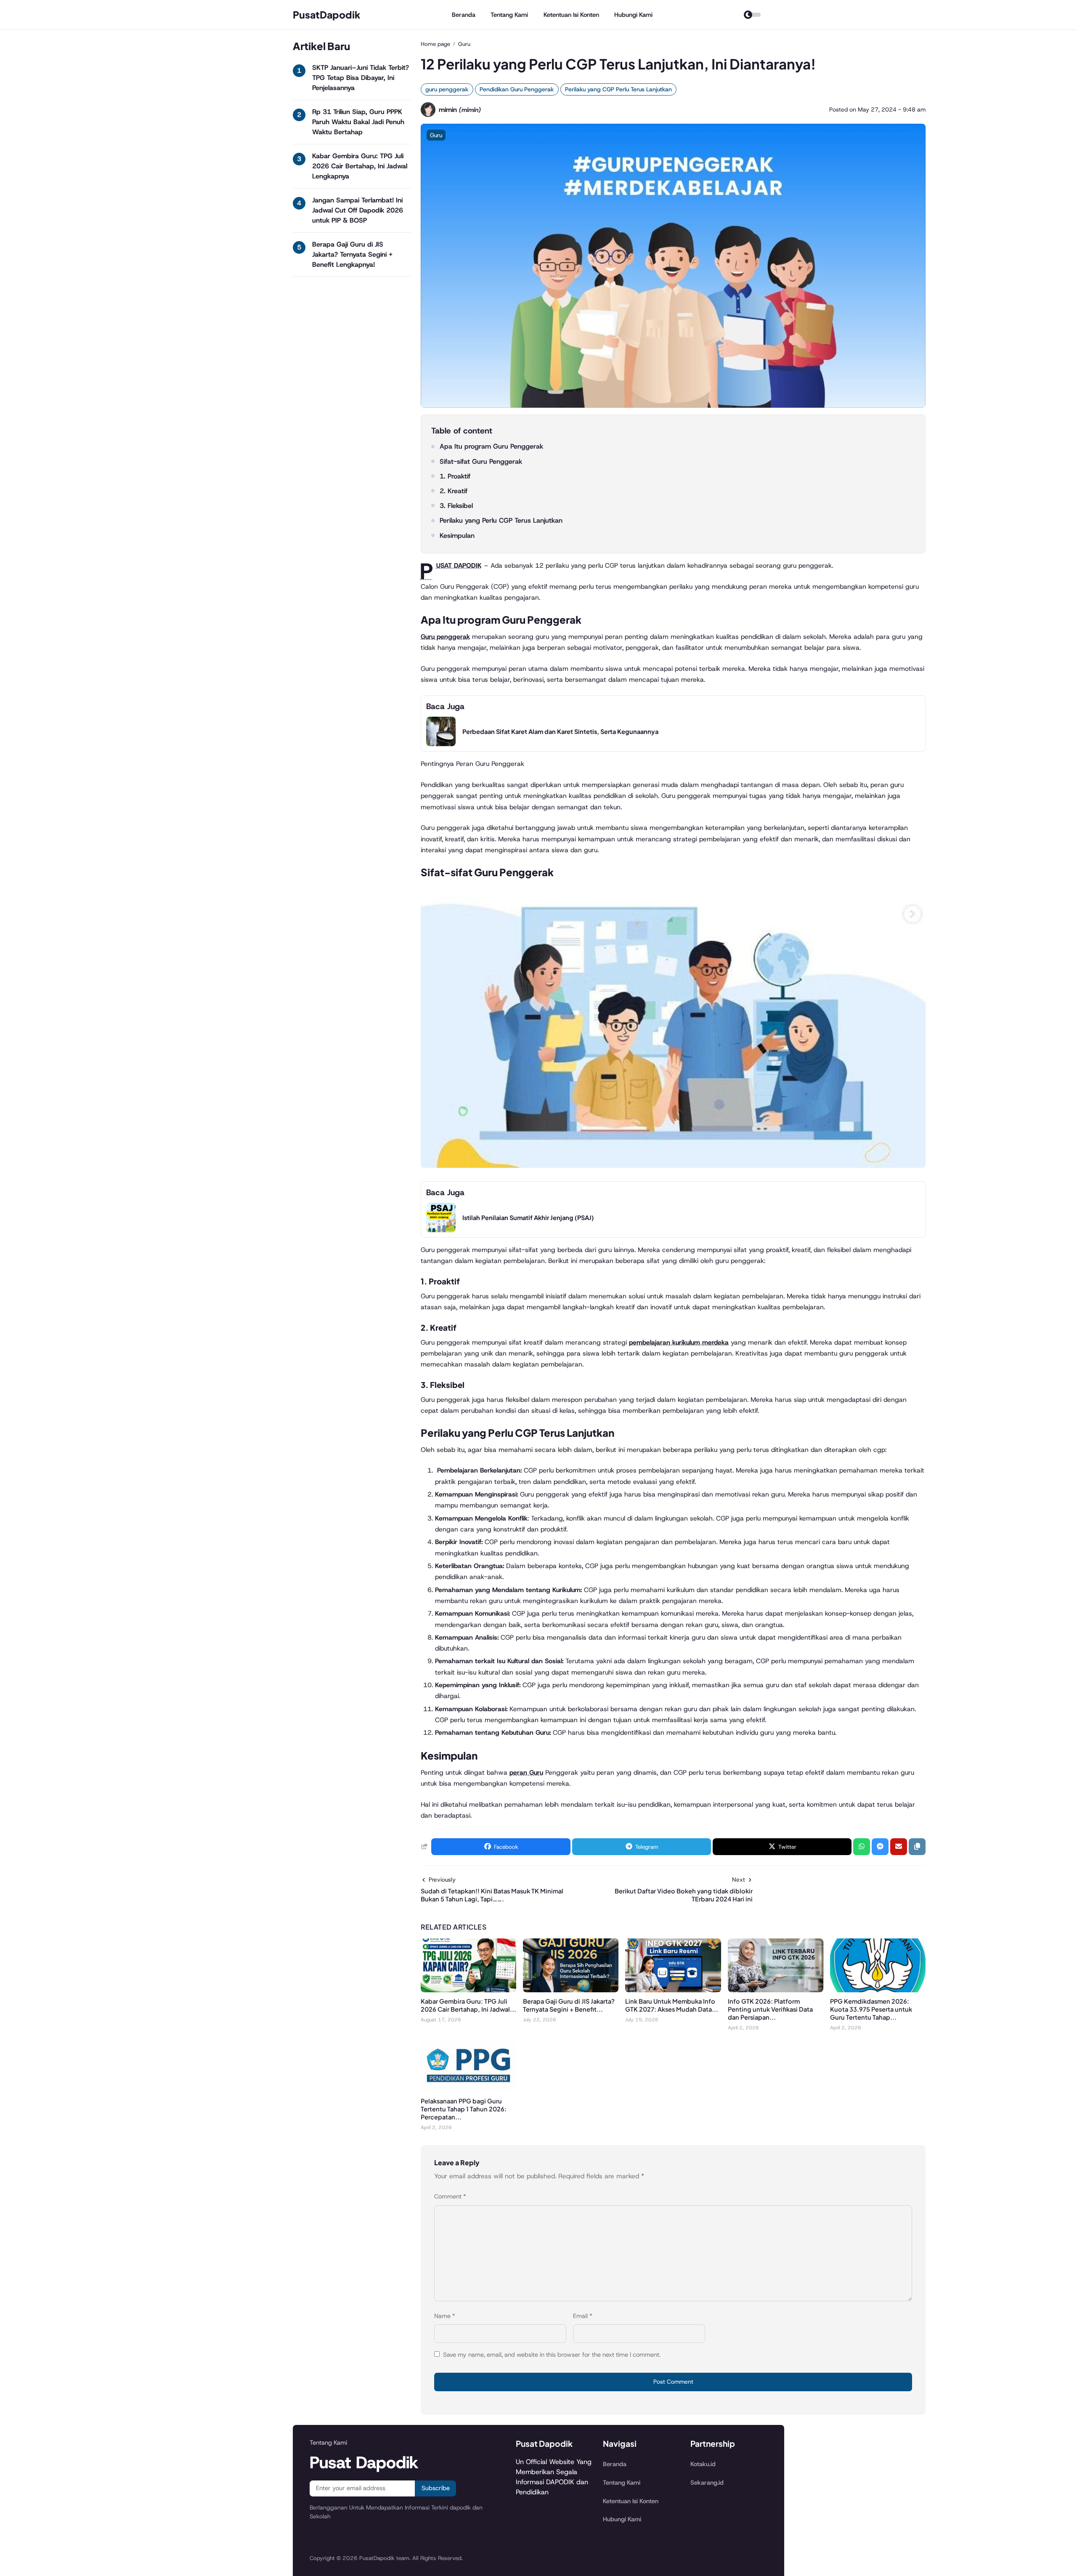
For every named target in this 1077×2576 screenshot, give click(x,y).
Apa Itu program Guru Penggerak (491, 446)
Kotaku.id (703, 2464)
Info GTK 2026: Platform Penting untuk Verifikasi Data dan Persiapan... (770, 2009)
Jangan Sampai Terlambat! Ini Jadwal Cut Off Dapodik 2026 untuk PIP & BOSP (358, 210)
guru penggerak (447, 89)
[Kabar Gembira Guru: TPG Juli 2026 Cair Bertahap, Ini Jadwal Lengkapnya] (468, 1990)
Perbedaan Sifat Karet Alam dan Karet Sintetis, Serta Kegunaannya (560, 731)
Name (445, 2316)
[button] (917, 1847)
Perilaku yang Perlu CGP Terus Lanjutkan (501, 520)
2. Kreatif (454, 491)
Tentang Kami (509, 15)
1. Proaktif (455, 476)
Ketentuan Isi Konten (571, 15)
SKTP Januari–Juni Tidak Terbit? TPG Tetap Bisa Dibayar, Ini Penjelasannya (361, 78)
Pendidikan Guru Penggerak (517, 89)
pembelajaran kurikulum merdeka (679, 1342)
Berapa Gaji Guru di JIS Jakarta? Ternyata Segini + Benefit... (569, 2005)
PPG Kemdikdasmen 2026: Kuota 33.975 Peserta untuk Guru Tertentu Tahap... (871, 2009)
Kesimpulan (457, 536)
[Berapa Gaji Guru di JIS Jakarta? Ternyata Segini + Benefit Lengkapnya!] (571, 1990)
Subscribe (436, 2488)
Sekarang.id (707, 2483)
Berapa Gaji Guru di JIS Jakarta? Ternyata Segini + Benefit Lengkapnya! (352, 254)
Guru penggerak (445, 637)
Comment (450, 2196)
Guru (436, 135)
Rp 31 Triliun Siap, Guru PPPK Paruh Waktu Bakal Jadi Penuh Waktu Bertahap (358, 122)
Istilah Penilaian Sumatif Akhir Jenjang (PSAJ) (528, 1218)
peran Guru (526, 1772)
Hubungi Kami (633, 15)
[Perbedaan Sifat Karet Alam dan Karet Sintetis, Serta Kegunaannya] (441, 744)
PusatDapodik (327, 15)
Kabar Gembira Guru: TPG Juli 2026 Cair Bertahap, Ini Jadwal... (468, 2005)
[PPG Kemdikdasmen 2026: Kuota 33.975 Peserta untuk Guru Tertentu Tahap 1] (878, 1990)
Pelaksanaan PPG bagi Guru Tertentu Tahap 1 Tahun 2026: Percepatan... (464, 2109)
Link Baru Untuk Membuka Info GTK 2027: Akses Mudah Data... (672, 2005)
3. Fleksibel (456, 506)
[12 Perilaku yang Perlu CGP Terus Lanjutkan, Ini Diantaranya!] (673, 405)
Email (583, 2316)
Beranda (464, 15)
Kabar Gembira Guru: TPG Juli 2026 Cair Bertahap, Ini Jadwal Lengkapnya (360, 166)
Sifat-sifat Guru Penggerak (481, 461)
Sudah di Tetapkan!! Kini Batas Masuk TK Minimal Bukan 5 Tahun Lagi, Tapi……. (492, 1895)
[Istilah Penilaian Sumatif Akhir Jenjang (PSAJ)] (441, 1230)
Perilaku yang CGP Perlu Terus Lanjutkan (618, 89)
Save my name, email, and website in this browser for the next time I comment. (552, 2355)
